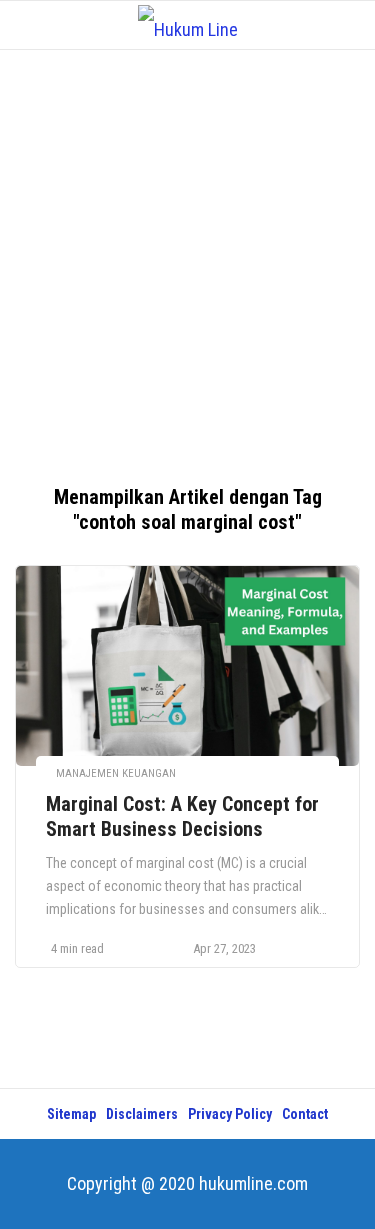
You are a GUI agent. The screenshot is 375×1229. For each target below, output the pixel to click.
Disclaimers (142, 1114)
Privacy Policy (230, 1114)
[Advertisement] (187, 257)
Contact (305, 1114)
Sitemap (71, 1114)
